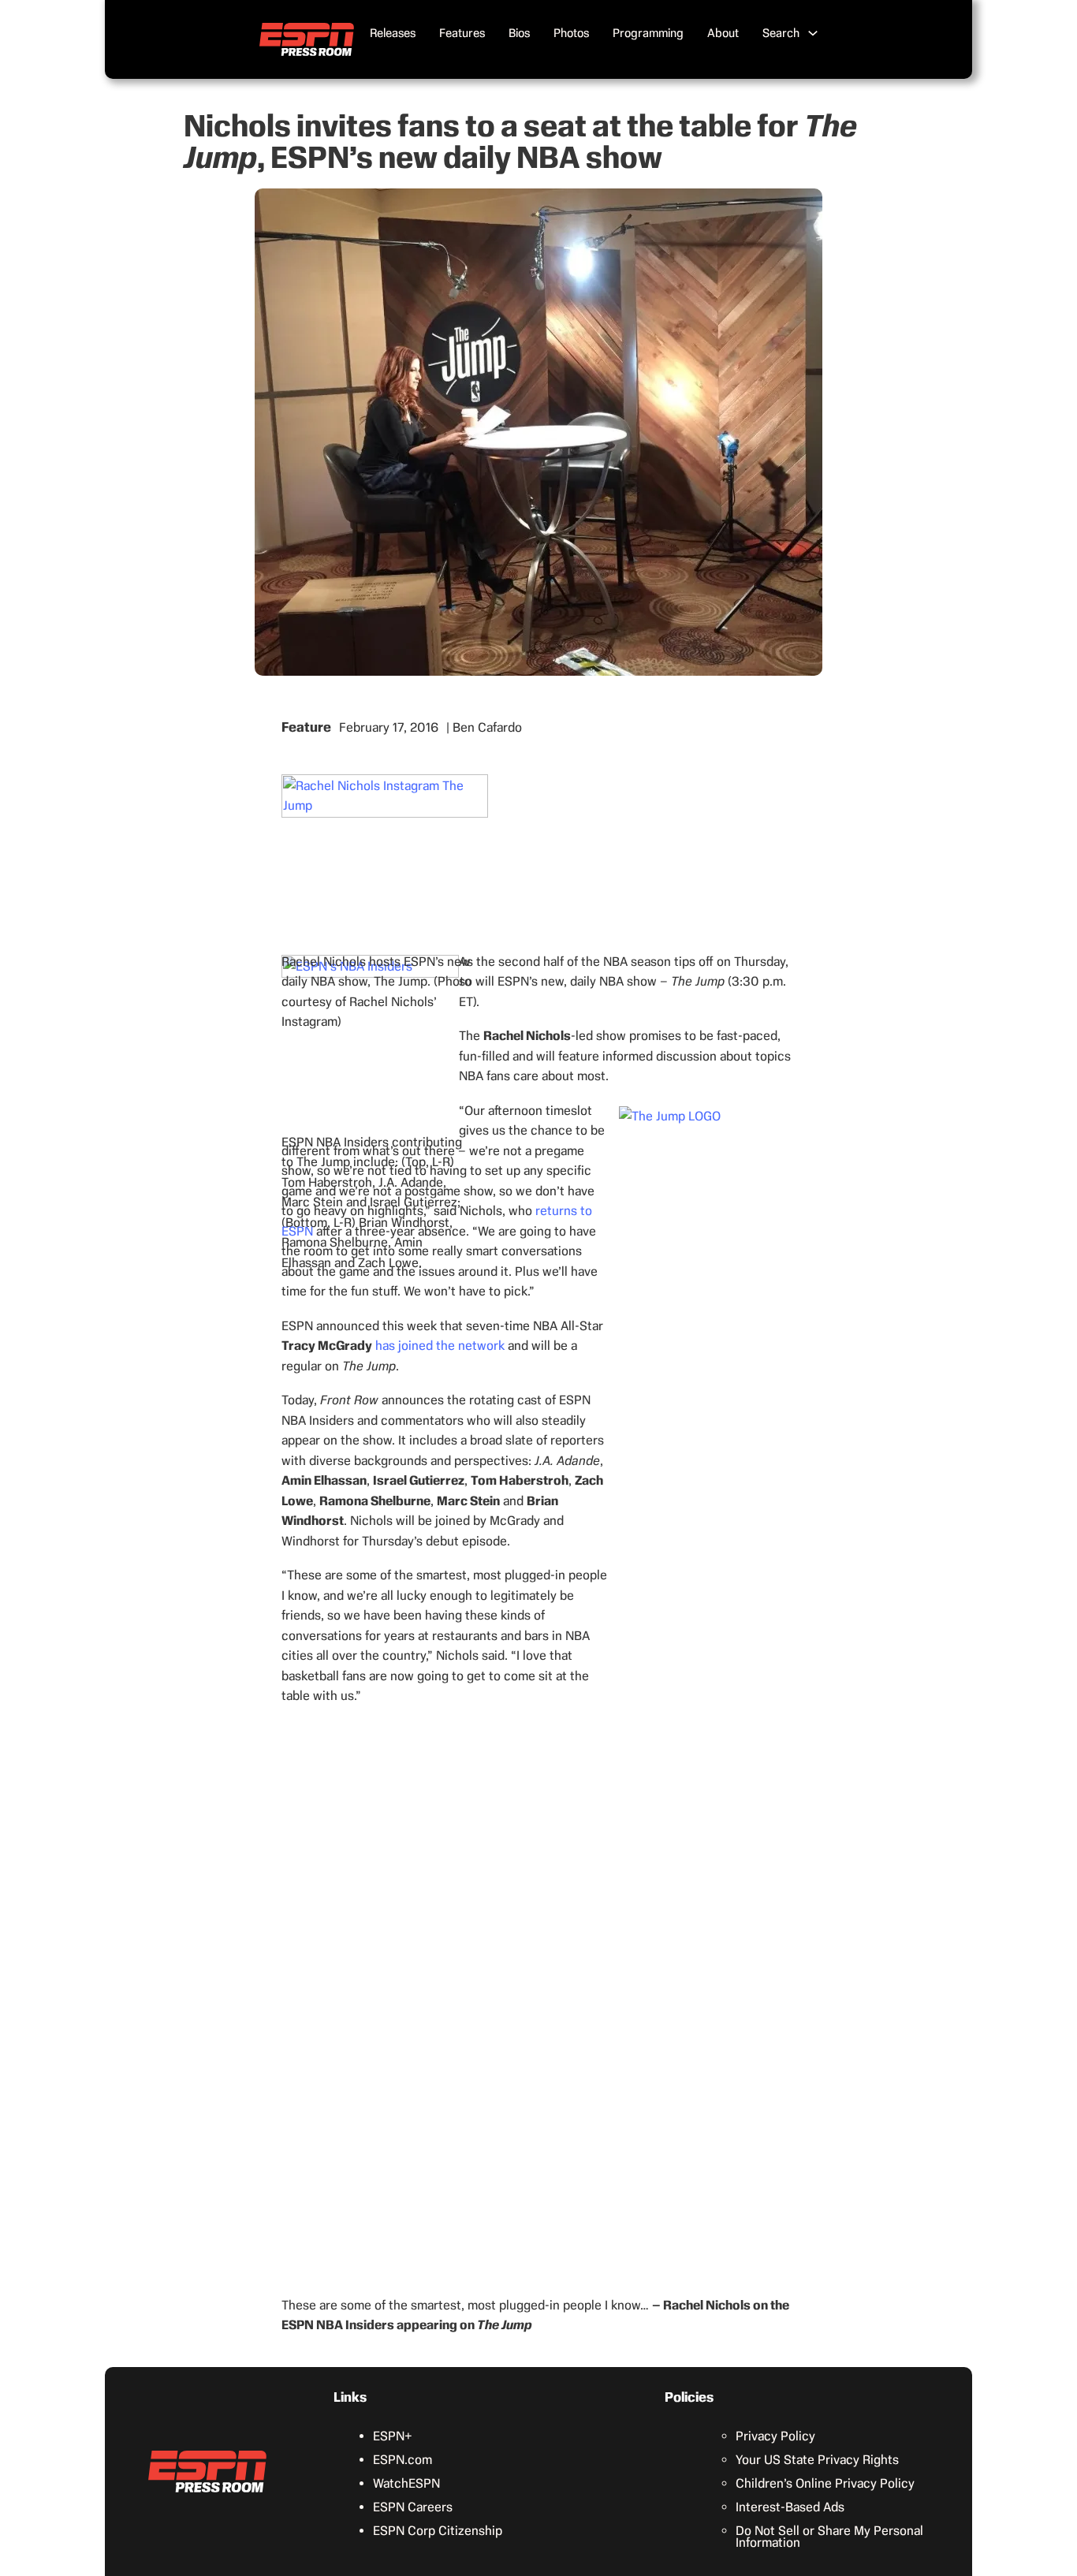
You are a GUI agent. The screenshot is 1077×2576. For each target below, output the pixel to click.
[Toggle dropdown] (813, 33)
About (723, 33)
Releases (393, 33)
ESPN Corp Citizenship (438, 2531)
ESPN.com (402, 2460)
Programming (648, 33)
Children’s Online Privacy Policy (825, 2483)
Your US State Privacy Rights (817, 2460)
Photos (571, 33)
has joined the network (440, 1346)
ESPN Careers (413, 2507)
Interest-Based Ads (790, 2507)
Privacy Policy (775, 2436)
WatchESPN (406, 2483)
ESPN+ (393, 2436)
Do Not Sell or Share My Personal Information (829, 2537)
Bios (519, 33)
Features (462, 33)
